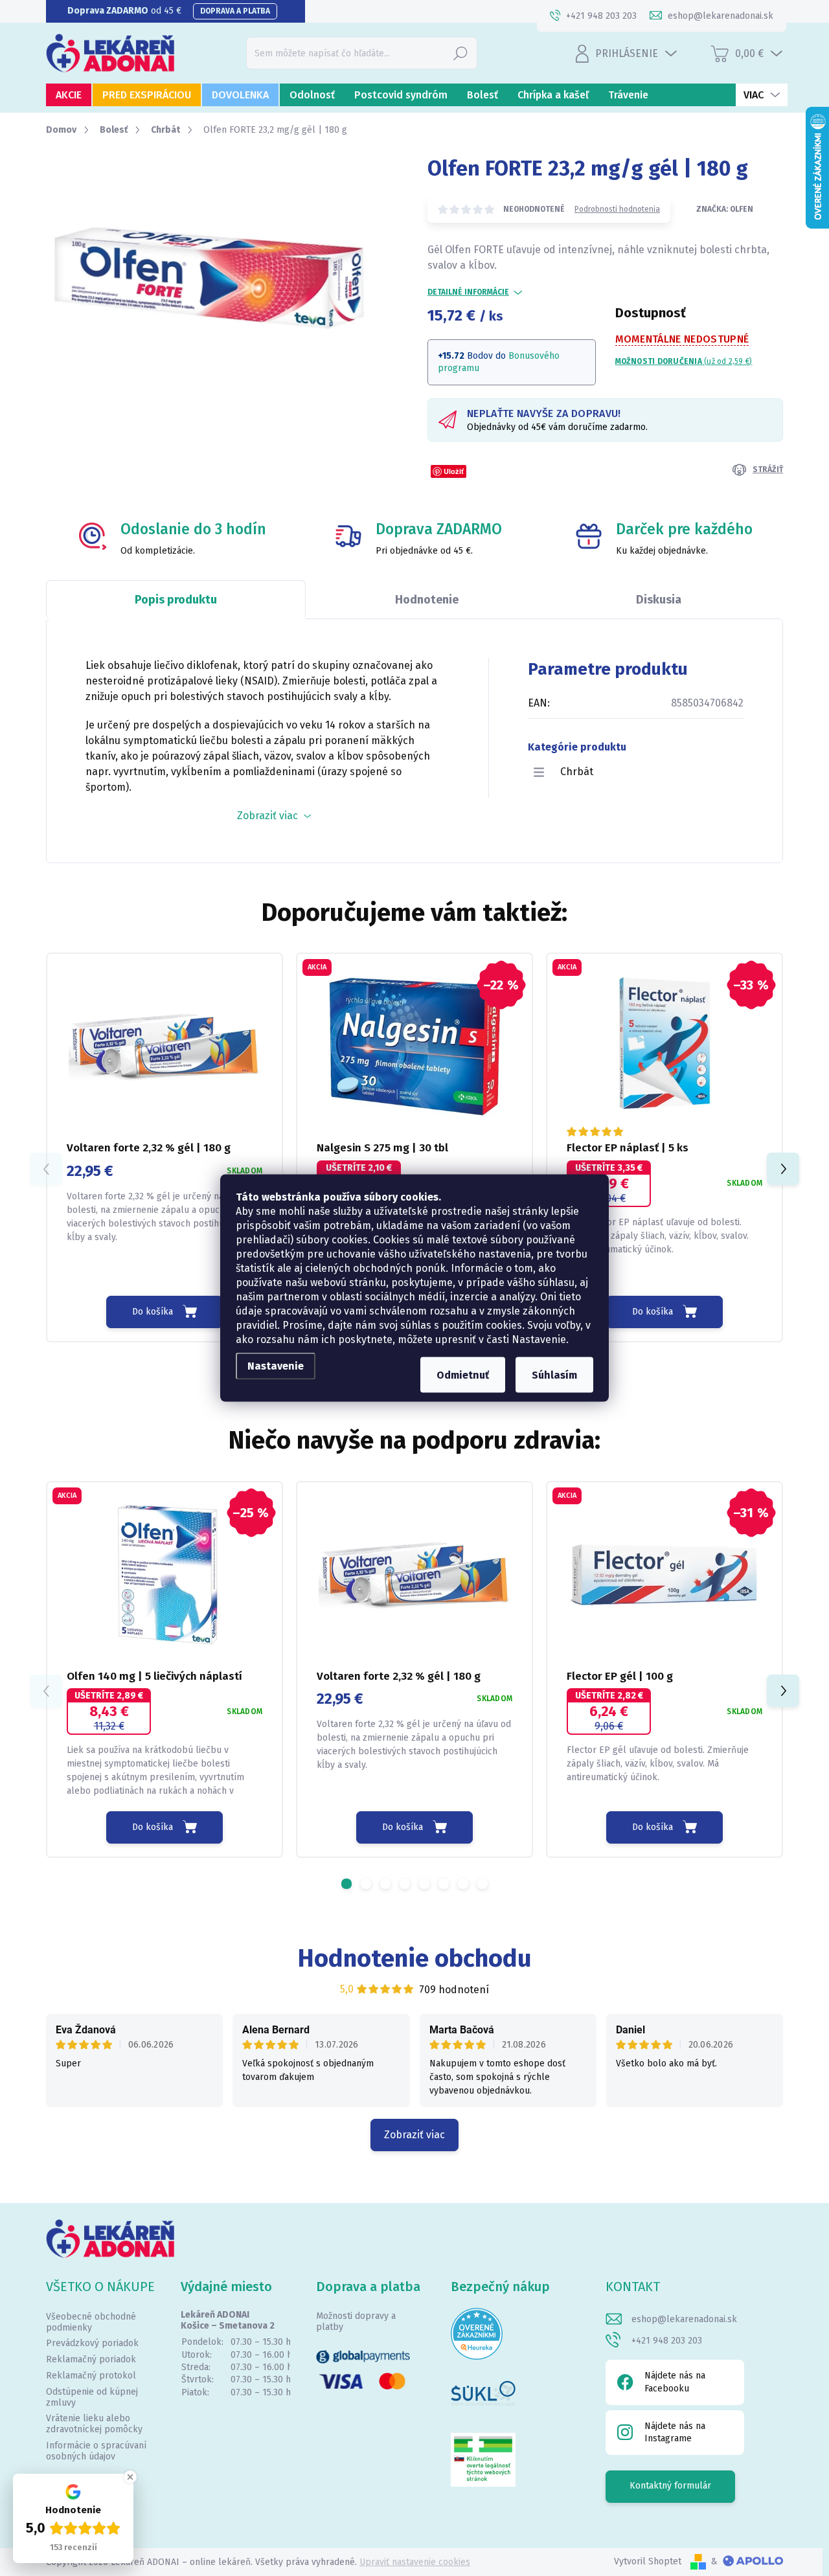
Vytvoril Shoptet (648, 2561)
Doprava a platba (235, 11)
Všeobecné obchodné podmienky (91, 2322)
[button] (783, 1169)
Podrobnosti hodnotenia (617, 209)
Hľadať (460, 53)
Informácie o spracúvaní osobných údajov (96, 2451)
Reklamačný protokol (91, 2376)
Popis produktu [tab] (176, 600)
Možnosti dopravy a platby (356, 2322)
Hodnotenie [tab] (427, 600)
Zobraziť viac (414, 2135)
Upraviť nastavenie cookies (415, 2562)
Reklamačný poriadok (91, 2359)
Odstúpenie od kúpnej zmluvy (92, 2397)
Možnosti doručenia (684, 361)
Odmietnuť (463, 1375)
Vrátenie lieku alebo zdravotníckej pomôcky (94, 2424)
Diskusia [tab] (659, 600)
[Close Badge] (130, 2477)
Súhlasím (554, 1375)
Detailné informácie (468, 292)
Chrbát (577, 772)
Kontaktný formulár (670, 2486)
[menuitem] (69, 95)
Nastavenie (276, 1366)
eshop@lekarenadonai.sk (684, 2319)
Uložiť (454, 471)
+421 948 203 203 (667, 2341)
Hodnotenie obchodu (415, 1958)
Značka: (725, 209)
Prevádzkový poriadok (92, 2343)
